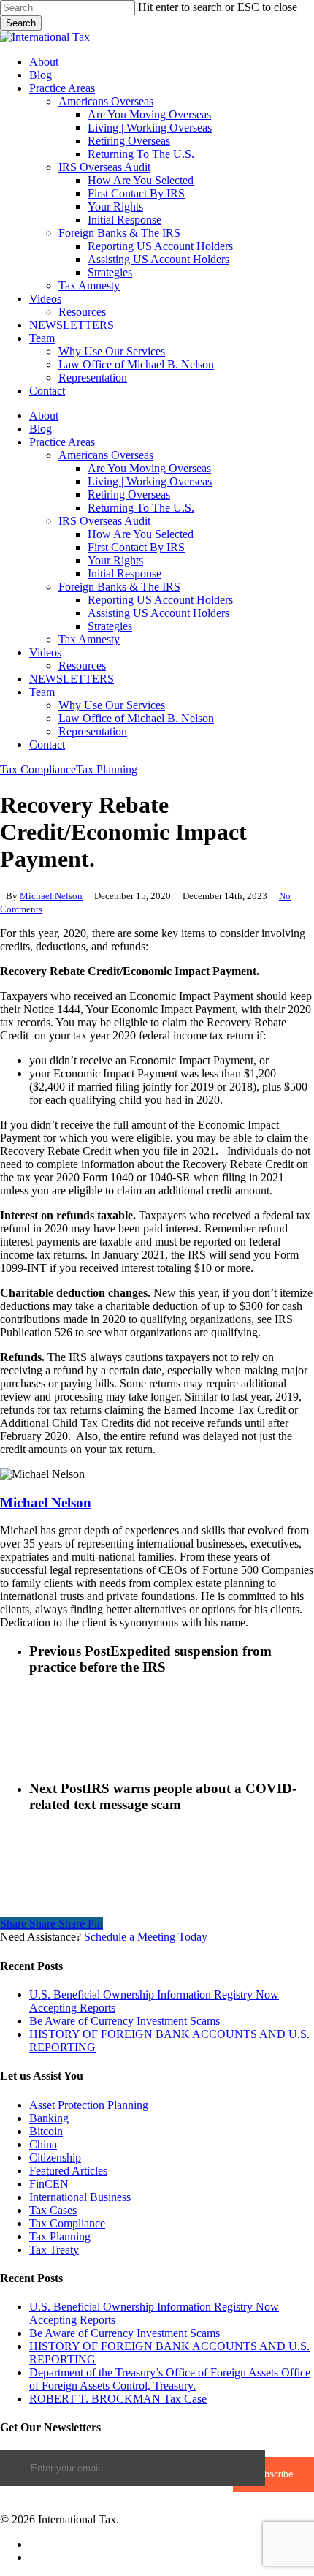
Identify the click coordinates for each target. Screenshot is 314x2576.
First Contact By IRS (136, 547)
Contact (47, 745)
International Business (80, 2197)
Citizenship (55, 2158)
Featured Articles (68, 2171)
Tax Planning (107, 769)
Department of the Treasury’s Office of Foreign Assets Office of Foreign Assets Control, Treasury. (170, 2379)
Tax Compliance (38, 769)
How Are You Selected (141, 534)
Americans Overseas (106, 455)
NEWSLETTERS (72, 679)
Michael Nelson (51, 896)
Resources (82, 666)
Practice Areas (62, 442)
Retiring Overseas (129, 495)
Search (21, 23)
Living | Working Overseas (150, 481)
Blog (41, 429)
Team (42, 692)
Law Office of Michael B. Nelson (136, 718)
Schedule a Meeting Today (146, 1937)
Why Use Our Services (112, 705)
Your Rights (115, 560)
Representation (93, 731)
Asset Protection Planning (89, 2105)
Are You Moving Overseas (149, 468)
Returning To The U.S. (141, 508)
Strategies (110, 626)
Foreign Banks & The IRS (119, 587)
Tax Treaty (54, 2250)
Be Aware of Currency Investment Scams (125, 2021)
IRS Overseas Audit (104, 521)
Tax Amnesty (89, 639)
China (43, 2144)
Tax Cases (53, 2210)
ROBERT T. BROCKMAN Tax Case (118, 2399)
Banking (49, 2118)
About (44, 416)
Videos (45, 652)
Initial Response (125, 573)
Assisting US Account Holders (158, 613)
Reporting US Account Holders (160, 600)
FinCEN (49, 2184)
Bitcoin (46, 2131)
